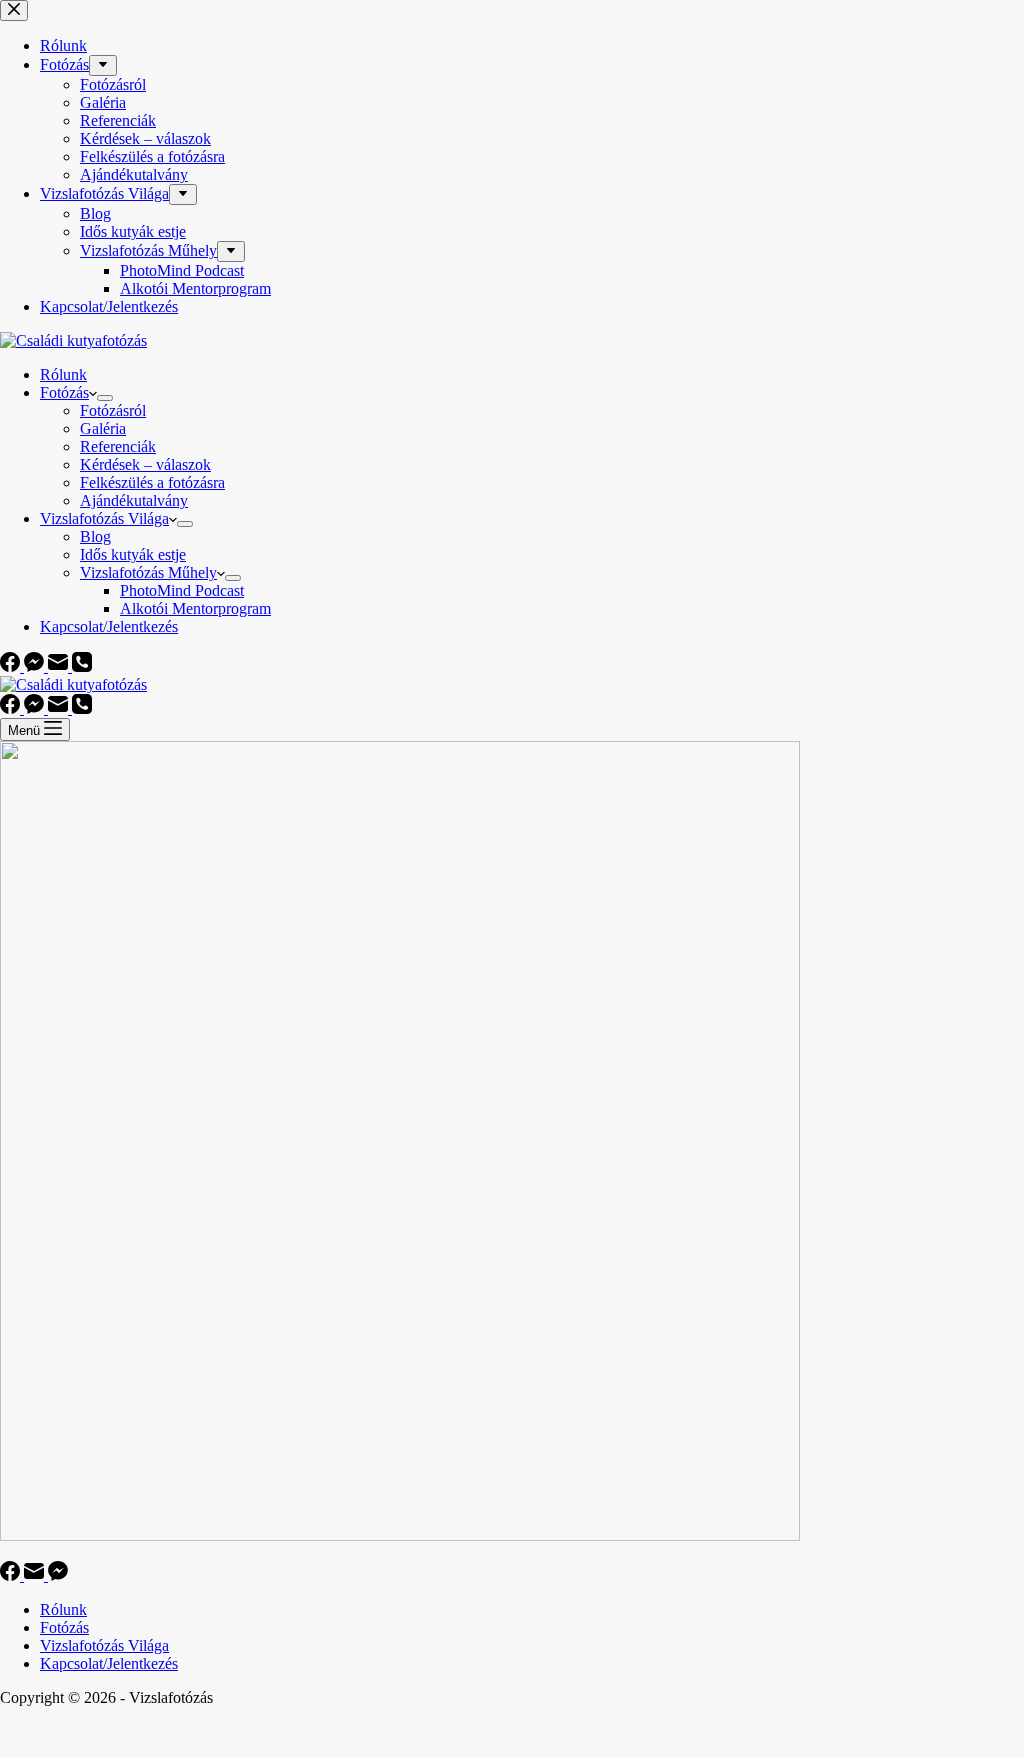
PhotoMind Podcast (182, 590)
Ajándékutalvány (134, 500)
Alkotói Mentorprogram (195, 608)
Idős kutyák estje (133, 554)
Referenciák (118, 446)
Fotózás (64, 392)
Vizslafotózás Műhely (148, 572)
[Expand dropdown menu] (105, 398)
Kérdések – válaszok (145, 464)
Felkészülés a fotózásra (152, 482)
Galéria (103, 428)
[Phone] (82, 666)
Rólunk (63, 374)
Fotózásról (113, 410)
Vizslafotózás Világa (104, 518)
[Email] (60, 666)
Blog (95, 536)
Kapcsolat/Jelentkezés (109, 626)
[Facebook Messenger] (36, 666)
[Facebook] (12, 666)
